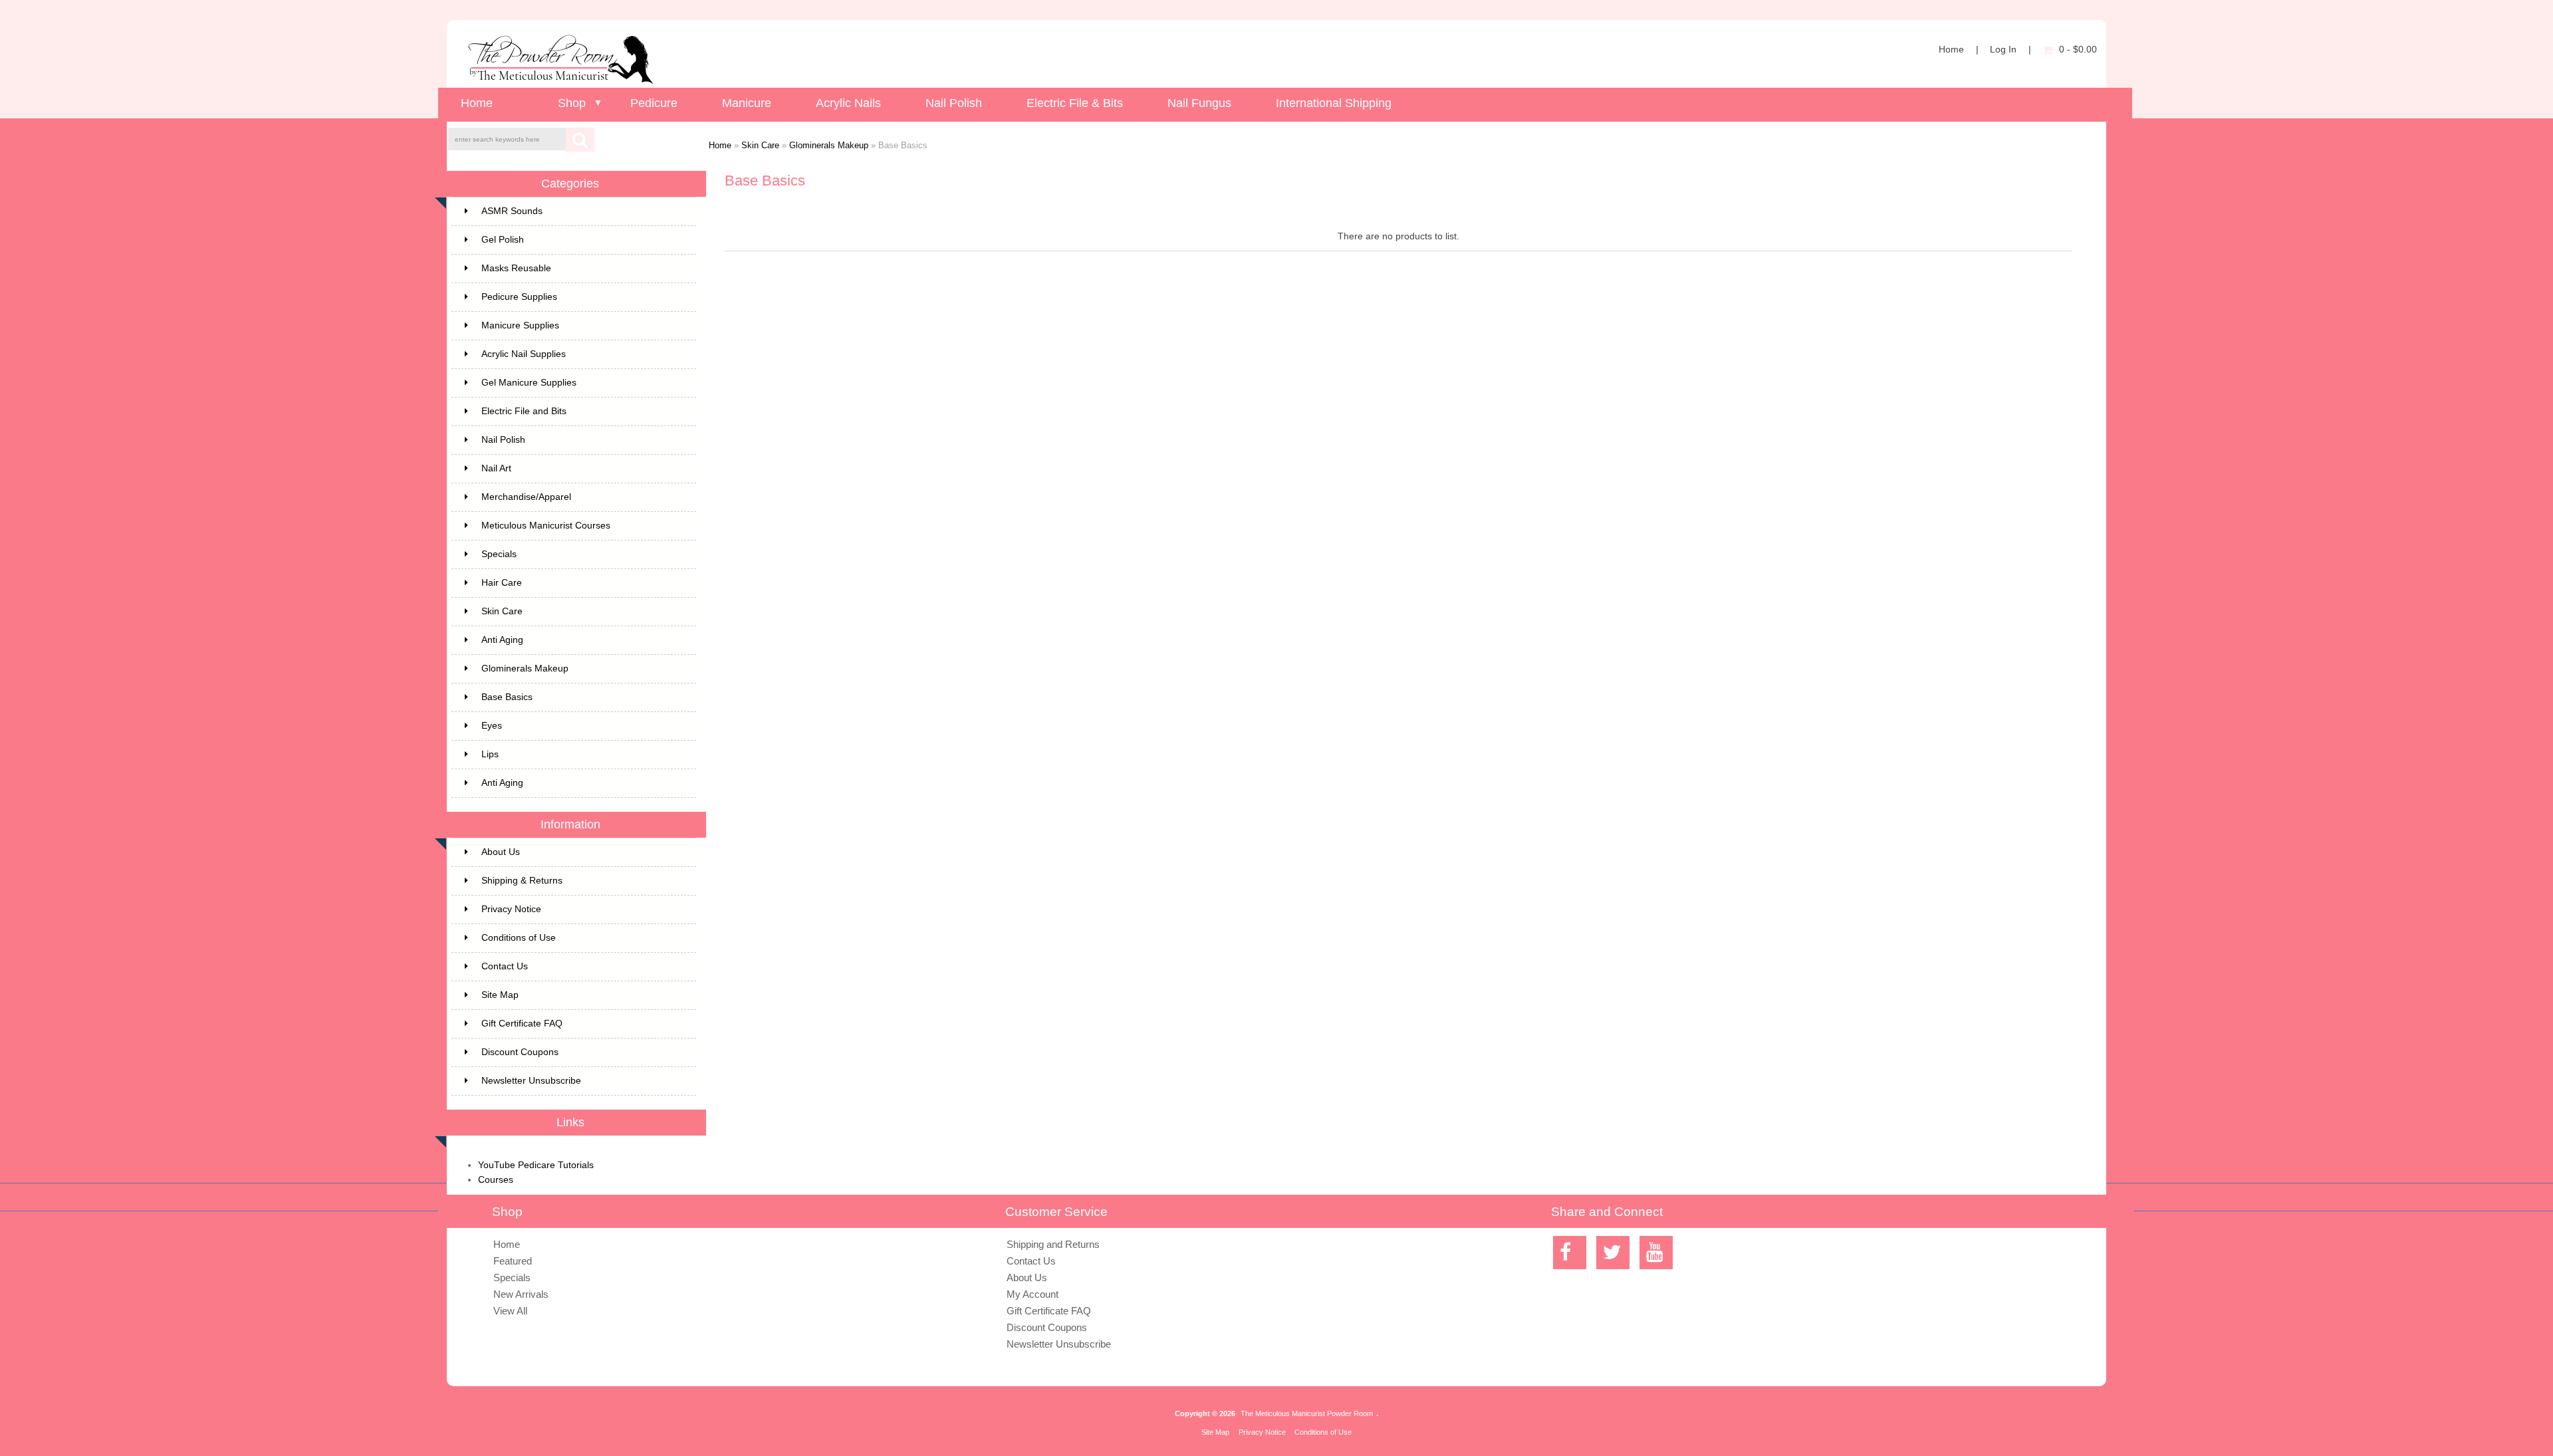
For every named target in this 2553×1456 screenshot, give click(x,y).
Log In (2003, 50)
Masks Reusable (516, 268)
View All (510, 1311)
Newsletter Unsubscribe (531, 1081)
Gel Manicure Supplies (529, 383)
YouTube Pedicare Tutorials (536, 1165)
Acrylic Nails (848, 103)
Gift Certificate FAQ (522, 1024)
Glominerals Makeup (829, 145)
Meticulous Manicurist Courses (546, 526)
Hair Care (502, 583)
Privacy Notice (511, 909)
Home (1951, 50)
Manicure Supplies (520, 325)
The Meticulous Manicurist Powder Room (1307, 1413)
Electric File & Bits (1075, 103)
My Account (1033, 1294)
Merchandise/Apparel (526, 497)
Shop (572, 103)
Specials (499, 554)
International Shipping (1334, 103)
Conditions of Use (519, 938)
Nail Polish (954, 103)
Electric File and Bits (524, 411)
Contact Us (505, 966)
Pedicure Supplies (519, 297)
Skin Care (760, 145)
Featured (513, 1261)
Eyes (492, 726)
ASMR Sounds (512, 211)
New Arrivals (521, 1294)
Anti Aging (502, 640)
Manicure (747, 103)
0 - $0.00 (2078, 50)
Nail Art (496, 468)
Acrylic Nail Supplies (524, 354)
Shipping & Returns (522, 881)
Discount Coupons (520, 1052)
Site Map (500, 995)
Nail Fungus (1199, 103)
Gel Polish (503, 240)
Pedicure (654, 103)
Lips (490, 754)
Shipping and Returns (1053, 1244)
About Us (501, 852)
